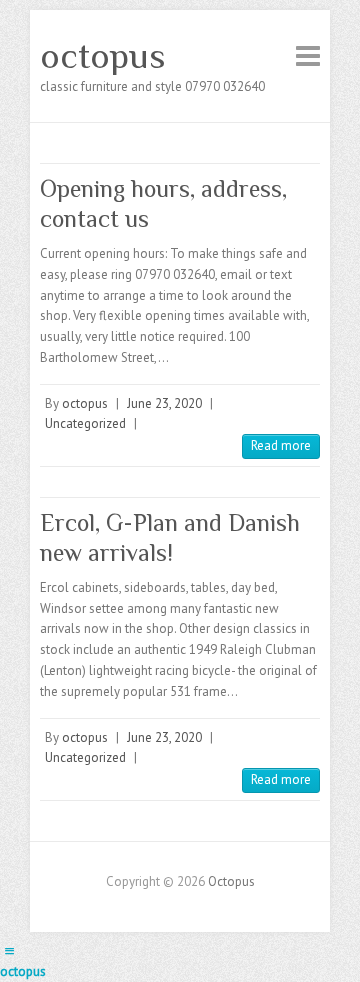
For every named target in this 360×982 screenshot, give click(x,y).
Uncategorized (85, 423)
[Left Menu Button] (9, 951)
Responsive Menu (308, 55)
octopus (103, 56)
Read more (281, 445)
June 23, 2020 (164, 403)
